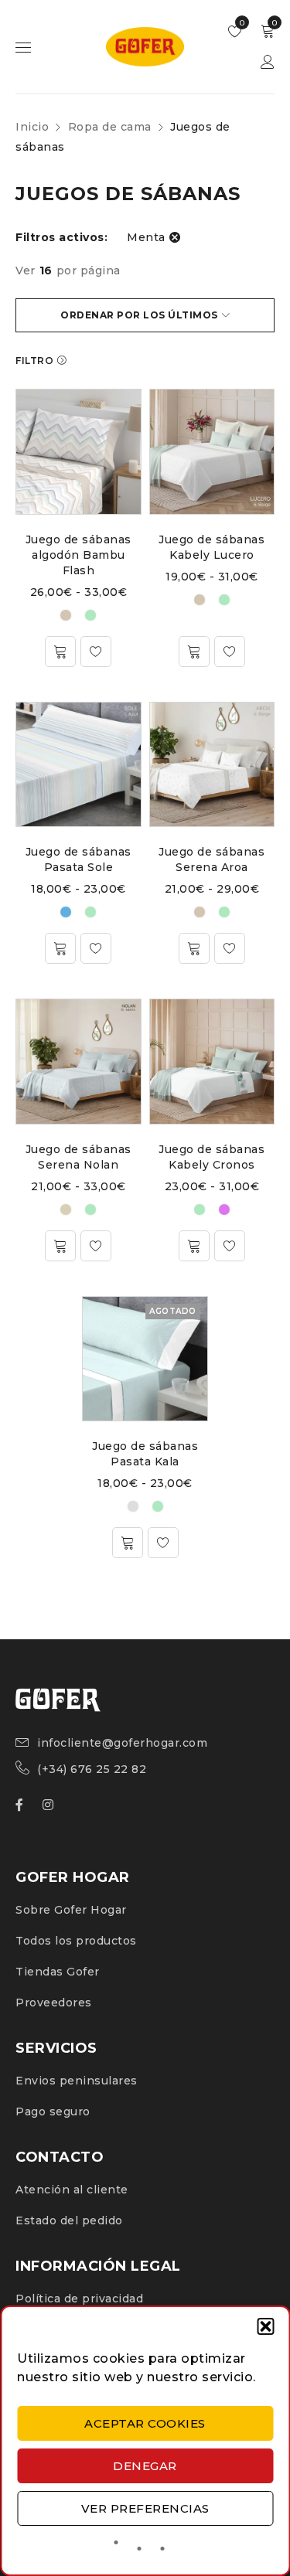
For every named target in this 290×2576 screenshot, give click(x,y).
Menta (146, 237)
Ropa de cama (110, 127)
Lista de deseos (241, 23)
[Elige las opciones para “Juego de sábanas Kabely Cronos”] (194, 1246)
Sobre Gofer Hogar (71, 1910)
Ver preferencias (145, 2508)
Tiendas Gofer (58, 1972)
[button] (265, 2326)
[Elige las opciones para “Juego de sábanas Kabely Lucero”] (194, 652)
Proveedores (54, 2003)
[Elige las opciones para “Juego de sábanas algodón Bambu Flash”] (60, 652)
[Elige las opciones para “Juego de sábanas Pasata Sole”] (60, 948)
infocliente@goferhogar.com (122, 1743)
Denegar (145, 2466)
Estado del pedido (69, 2220)
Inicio (32, 127)
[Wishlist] (96, 652)
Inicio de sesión (268, 62)
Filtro (34, 361)
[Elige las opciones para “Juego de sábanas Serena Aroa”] (194, 948)
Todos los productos (76, 1941)
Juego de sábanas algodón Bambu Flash (78, 555)
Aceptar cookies (145, 2423)
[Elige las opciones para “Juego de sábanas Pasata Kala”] (128, 1543)
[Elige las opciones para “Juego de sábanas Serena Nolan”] (60, 1246)
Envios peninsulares (77, 2081)
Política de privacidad (79, 2299)
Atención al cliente (72, 2190)
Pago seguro (53, 2112)
